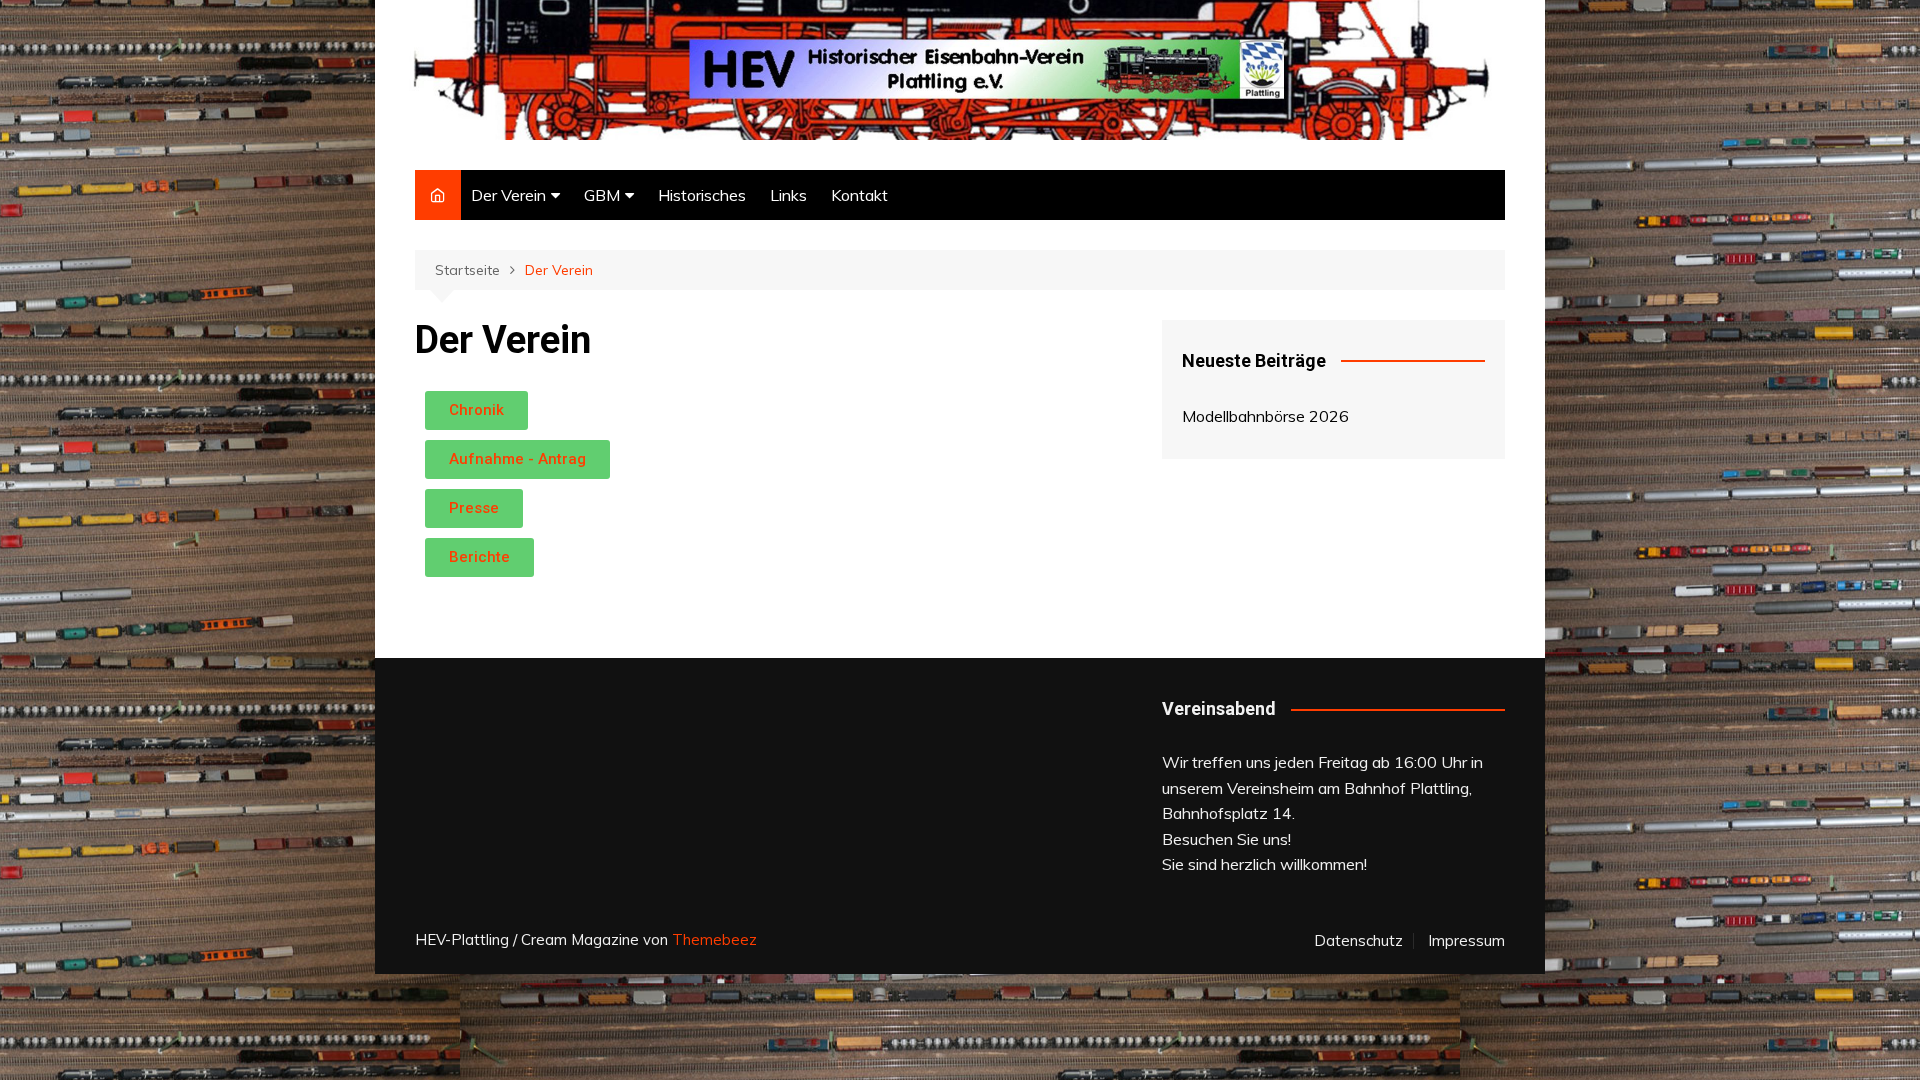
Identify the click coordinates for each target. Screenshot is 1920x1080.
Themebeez (714, 939)
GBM (602, 195)
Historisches (702, 195)
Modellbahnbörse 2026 (1265, 416)
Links (788, 195)
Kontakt (859, 195)
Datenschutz (1358, 941)
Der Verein (508, 195)
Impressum (1466, 941)
